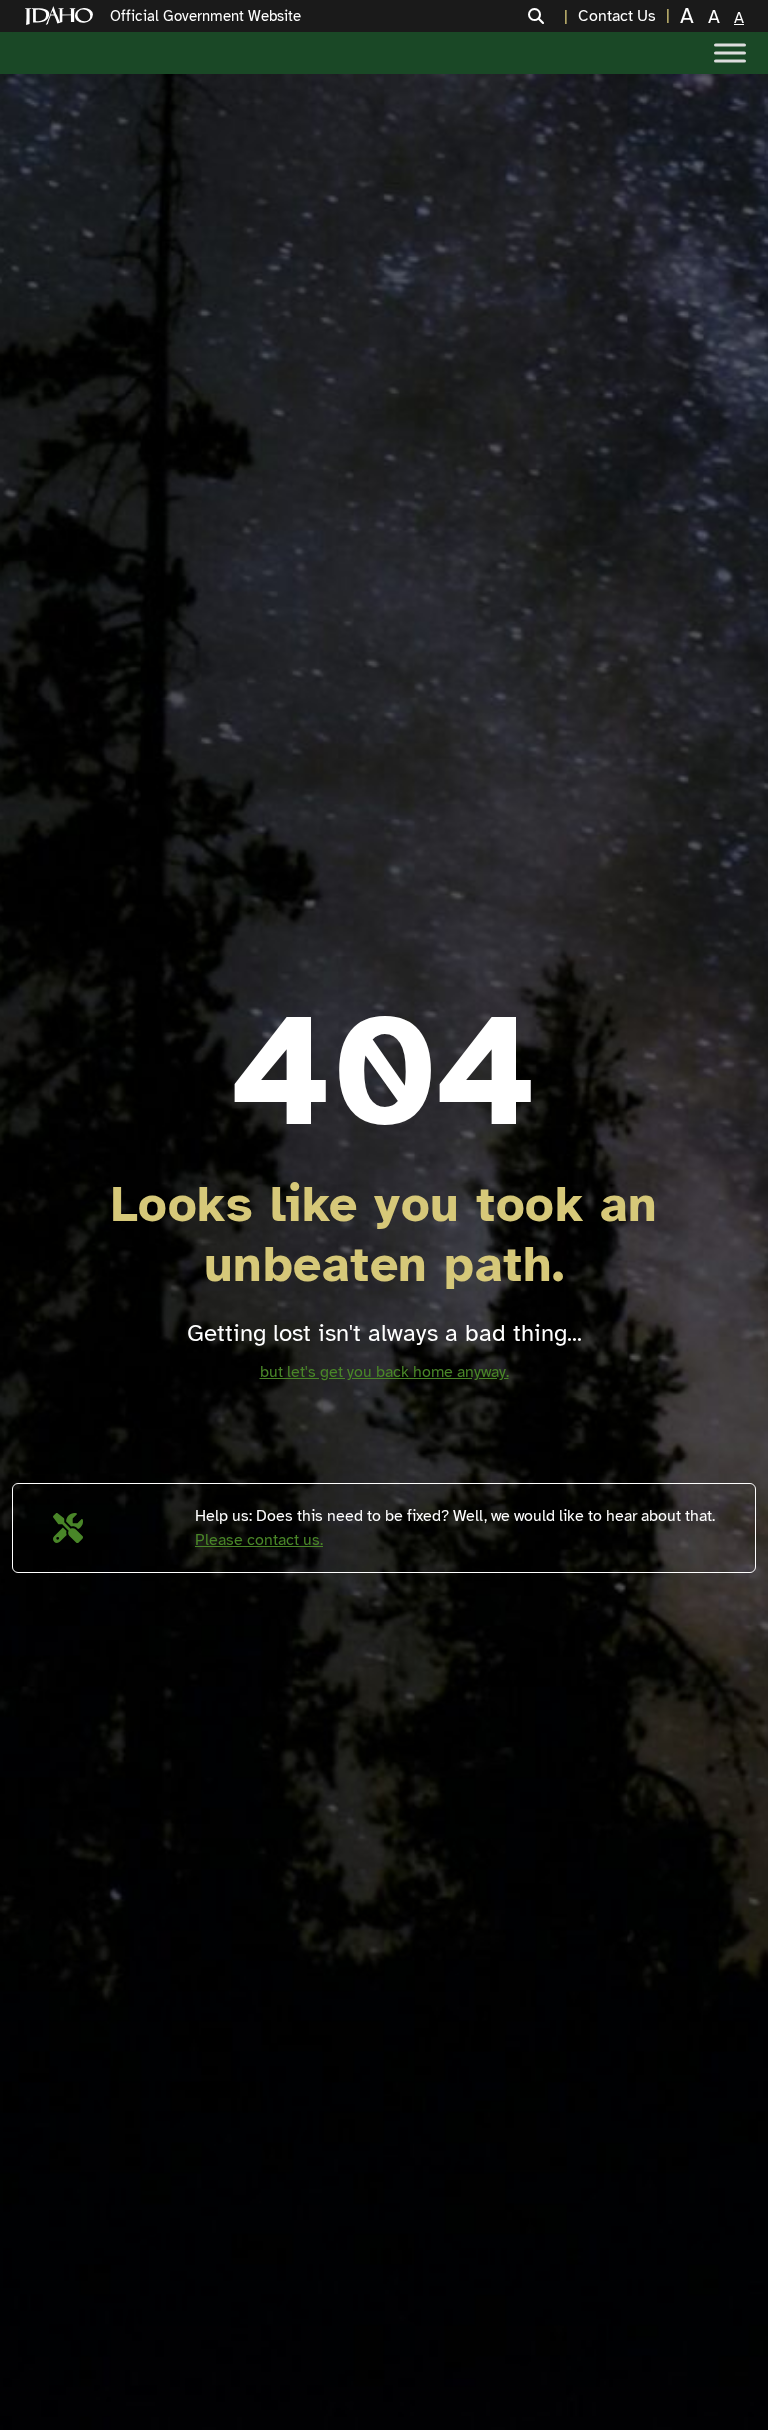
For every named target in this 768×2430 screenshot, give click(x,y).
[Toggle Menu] (730, 52)
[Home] (63, 16)
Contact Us (617, 16)
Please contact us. (259, 1540)
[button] (548, 16)
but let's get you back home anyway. (384, 1372)
